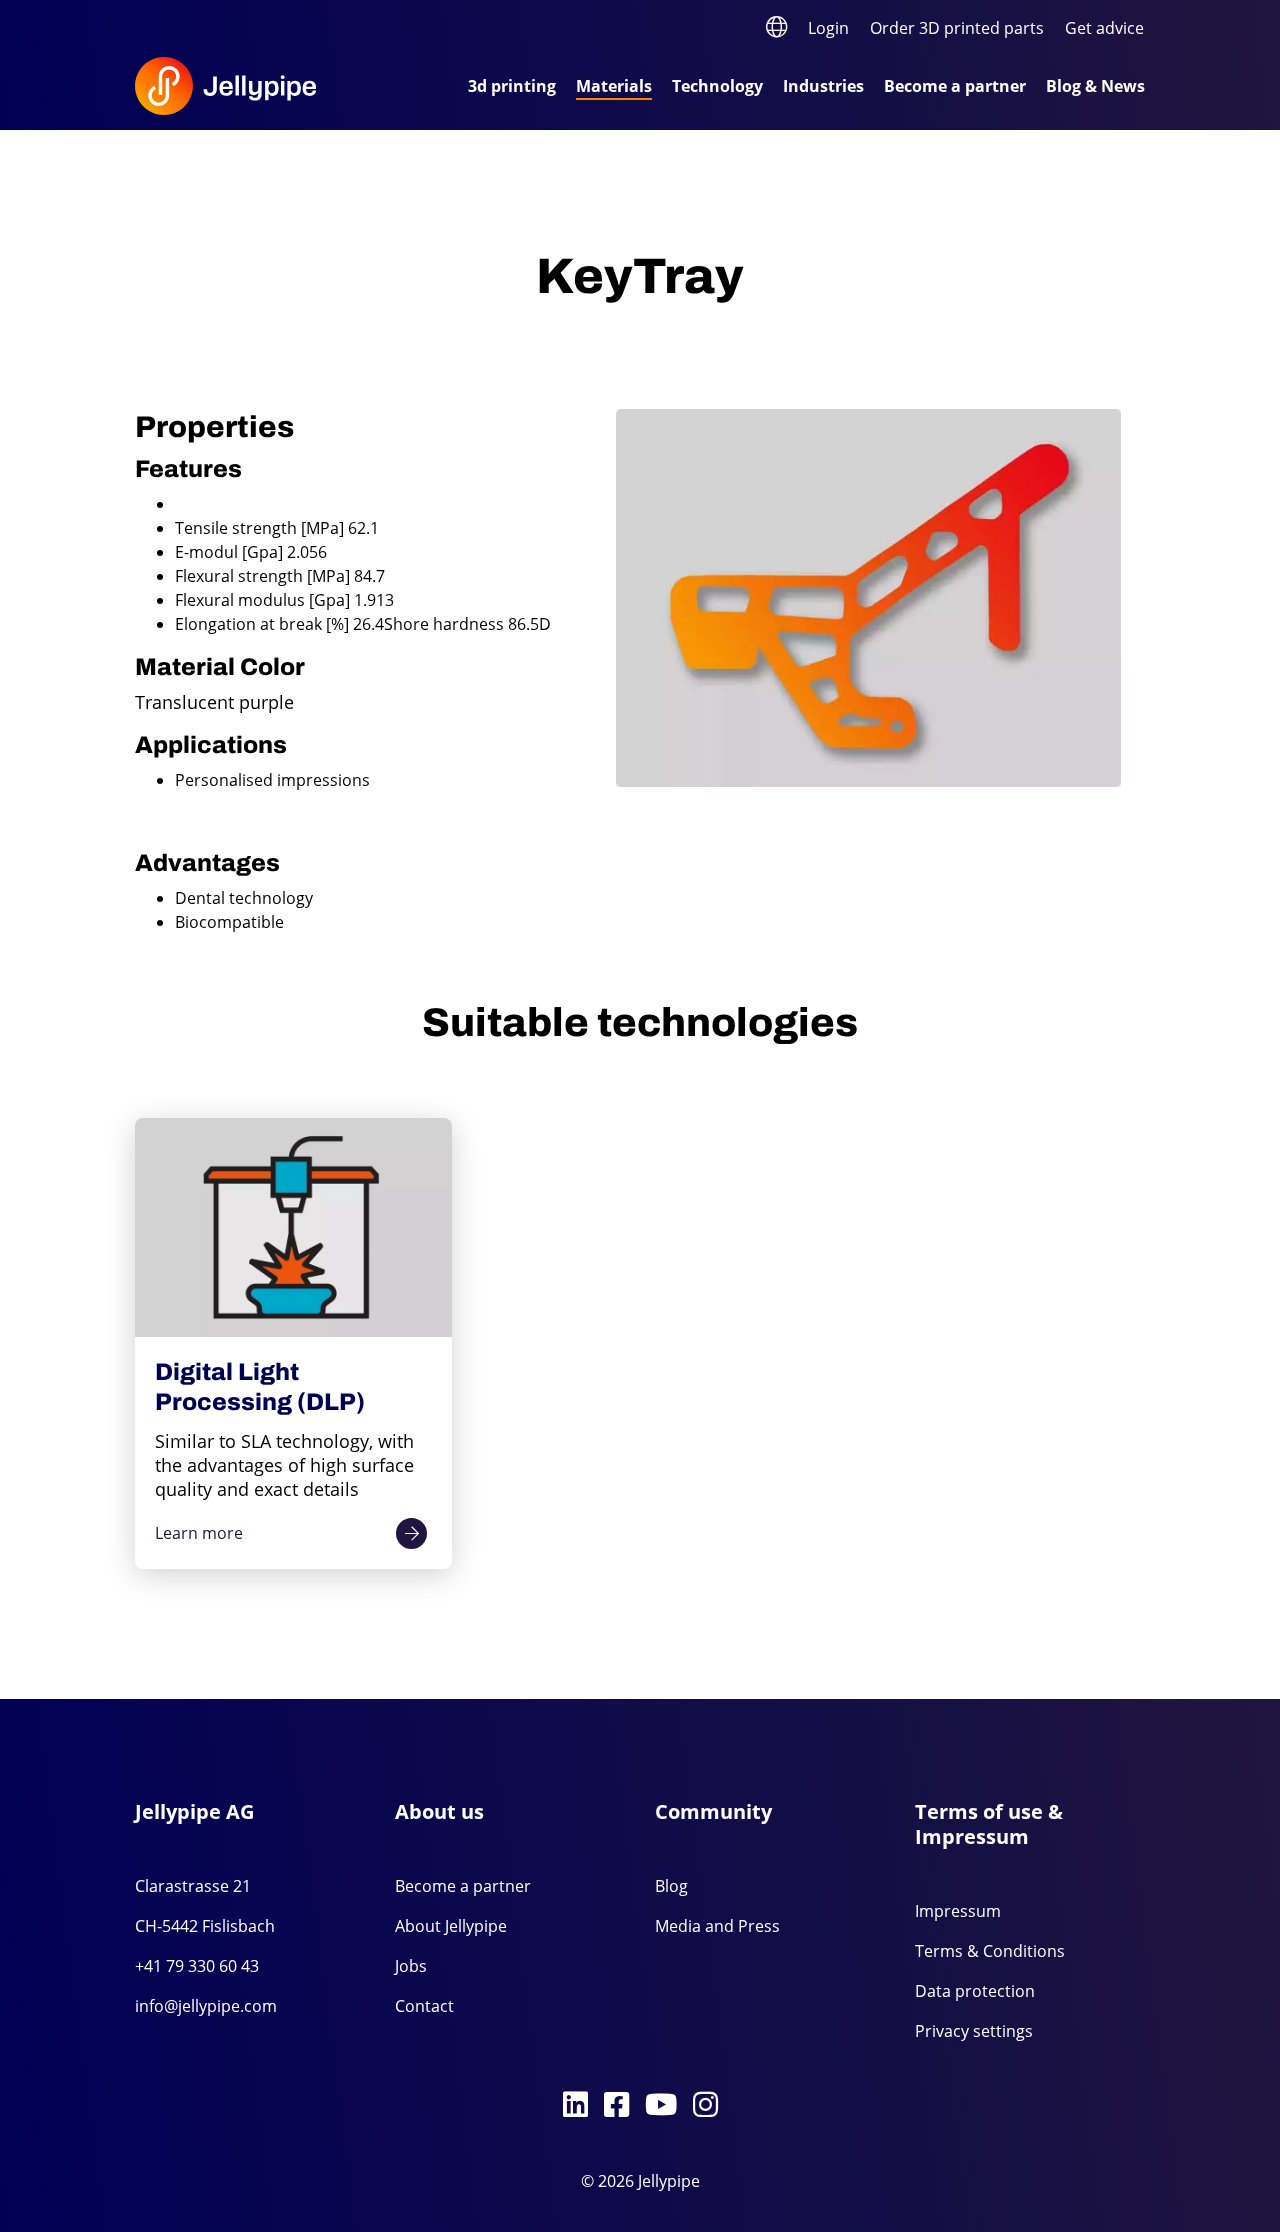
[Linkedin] (575, 2106)
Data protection (975, 1991)
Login (828, 28)
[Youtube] (661, 2106)
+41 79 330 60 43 (197, 1966)
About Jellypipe (451, 1926)
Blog (671, 1886)
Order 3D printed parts (957, 28)
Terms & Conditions (990, 1951)
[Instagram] (705, 2106)
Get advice (1104, 28)
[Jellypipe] (250, 86)
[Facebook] (616, 2106)
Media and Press (717, 1926)
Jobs (411, 1966)
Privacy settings (974, 2031)
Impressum (958, 1911)
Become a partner (463, 1886)
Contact (424, 2006)
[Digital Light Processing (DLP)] (293, 1227)
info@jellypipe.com (206, 2006)
